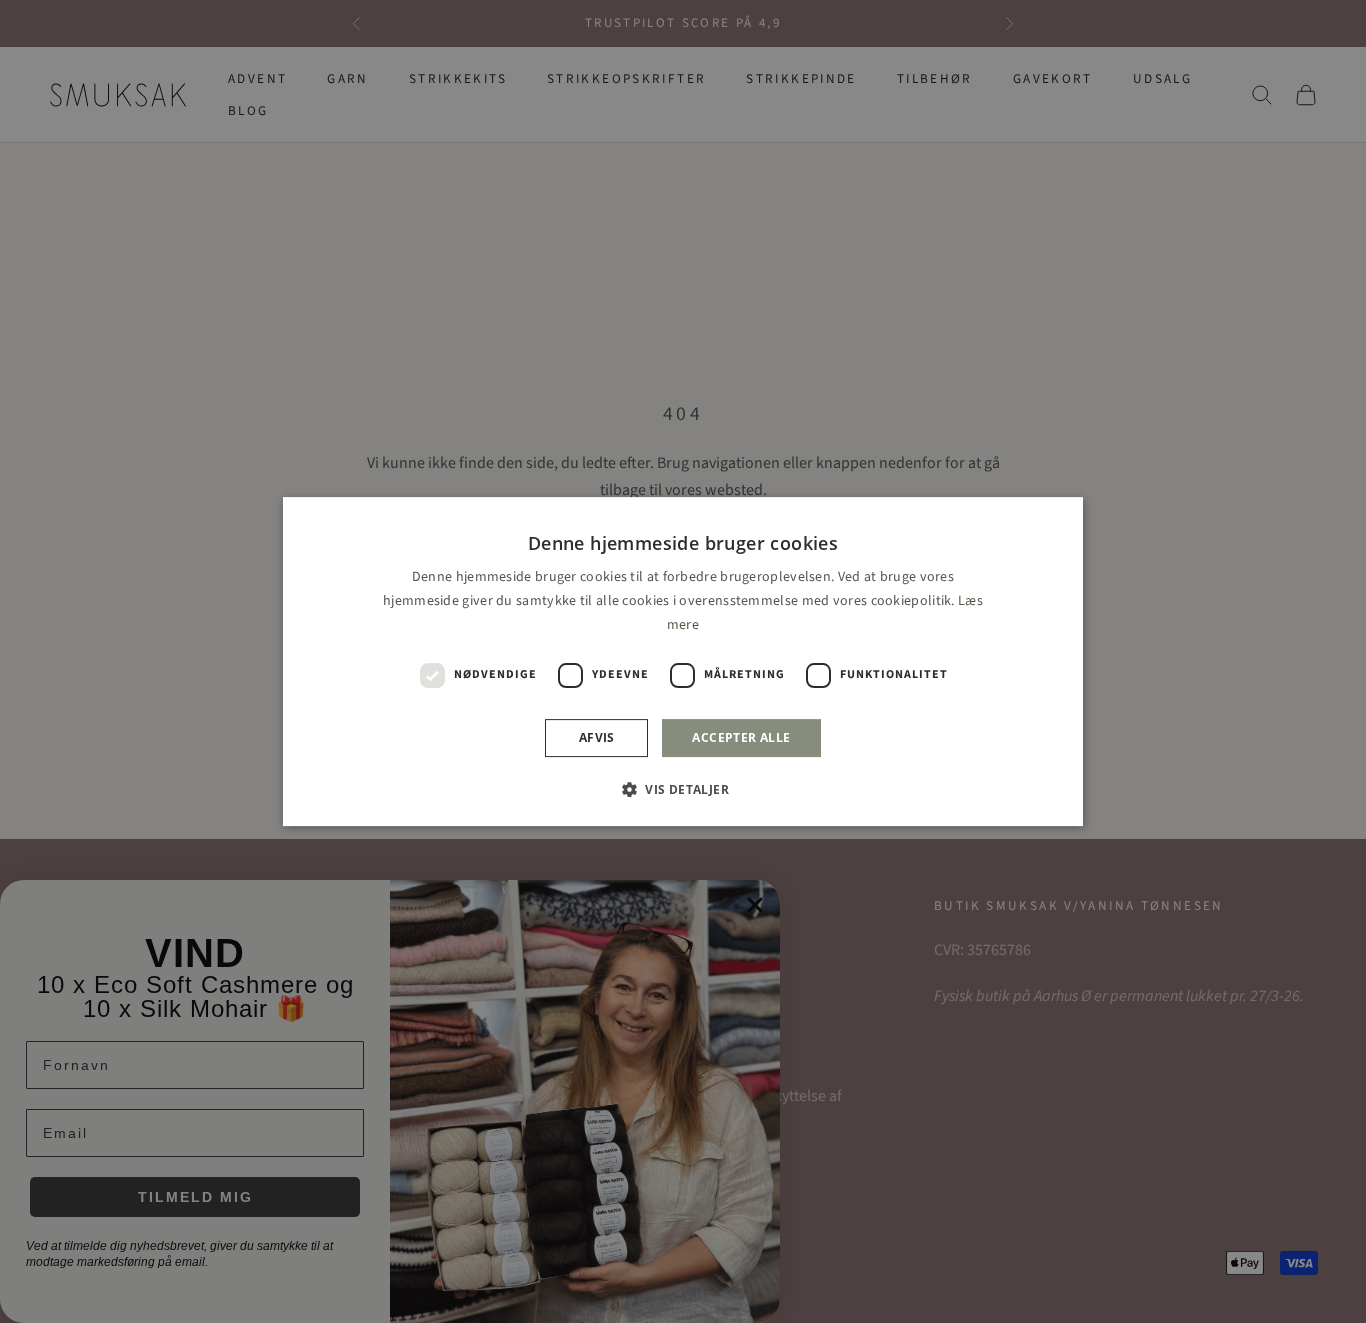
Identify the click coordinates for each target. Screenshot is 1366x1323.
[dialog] (683, 662)
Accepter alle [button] (741, 737)
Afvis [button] (597, 737)
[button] (683, 789)
